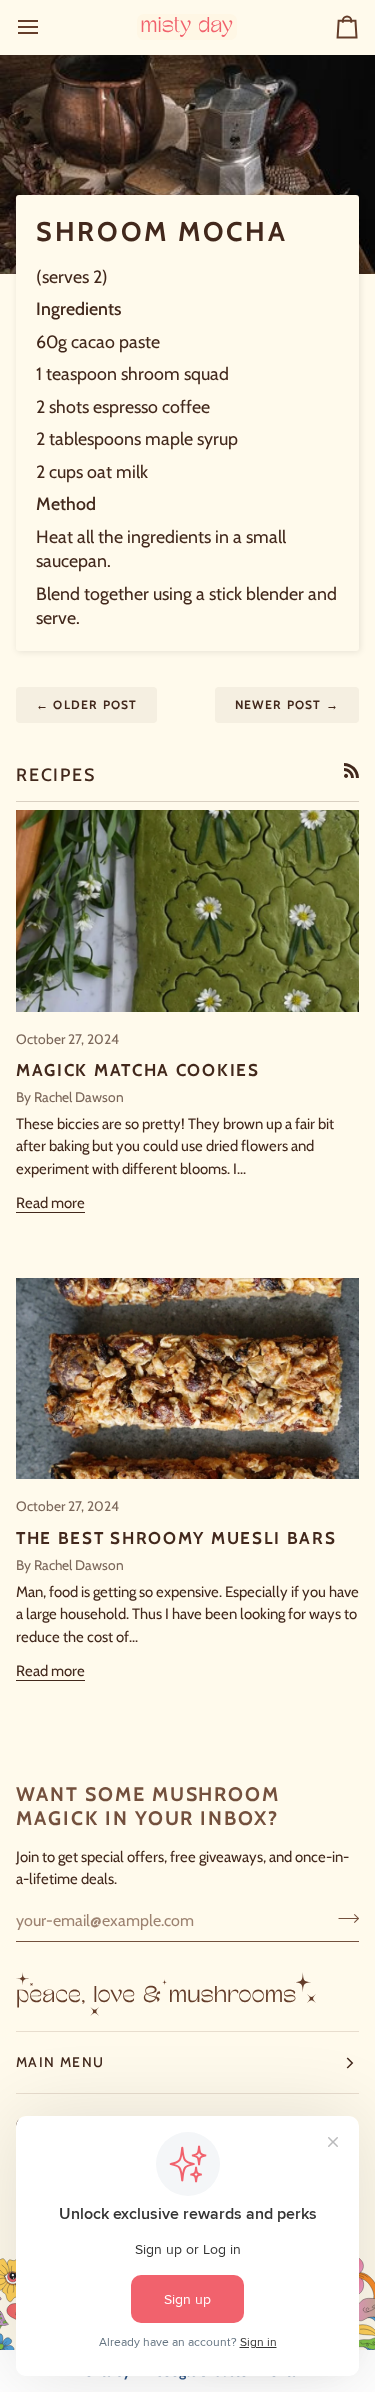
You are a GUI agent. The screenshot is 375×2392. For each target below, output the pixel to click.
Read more (50, 1203)
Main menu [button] (60, 2062)
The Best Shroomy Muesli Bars (176, 1538)
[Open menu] (46, 27)
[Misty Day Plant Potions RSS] (351, 770)
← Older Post (86, 704)
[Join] (342, 1918)
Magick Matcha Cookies (138, 1070)
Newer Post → (287, 704)
